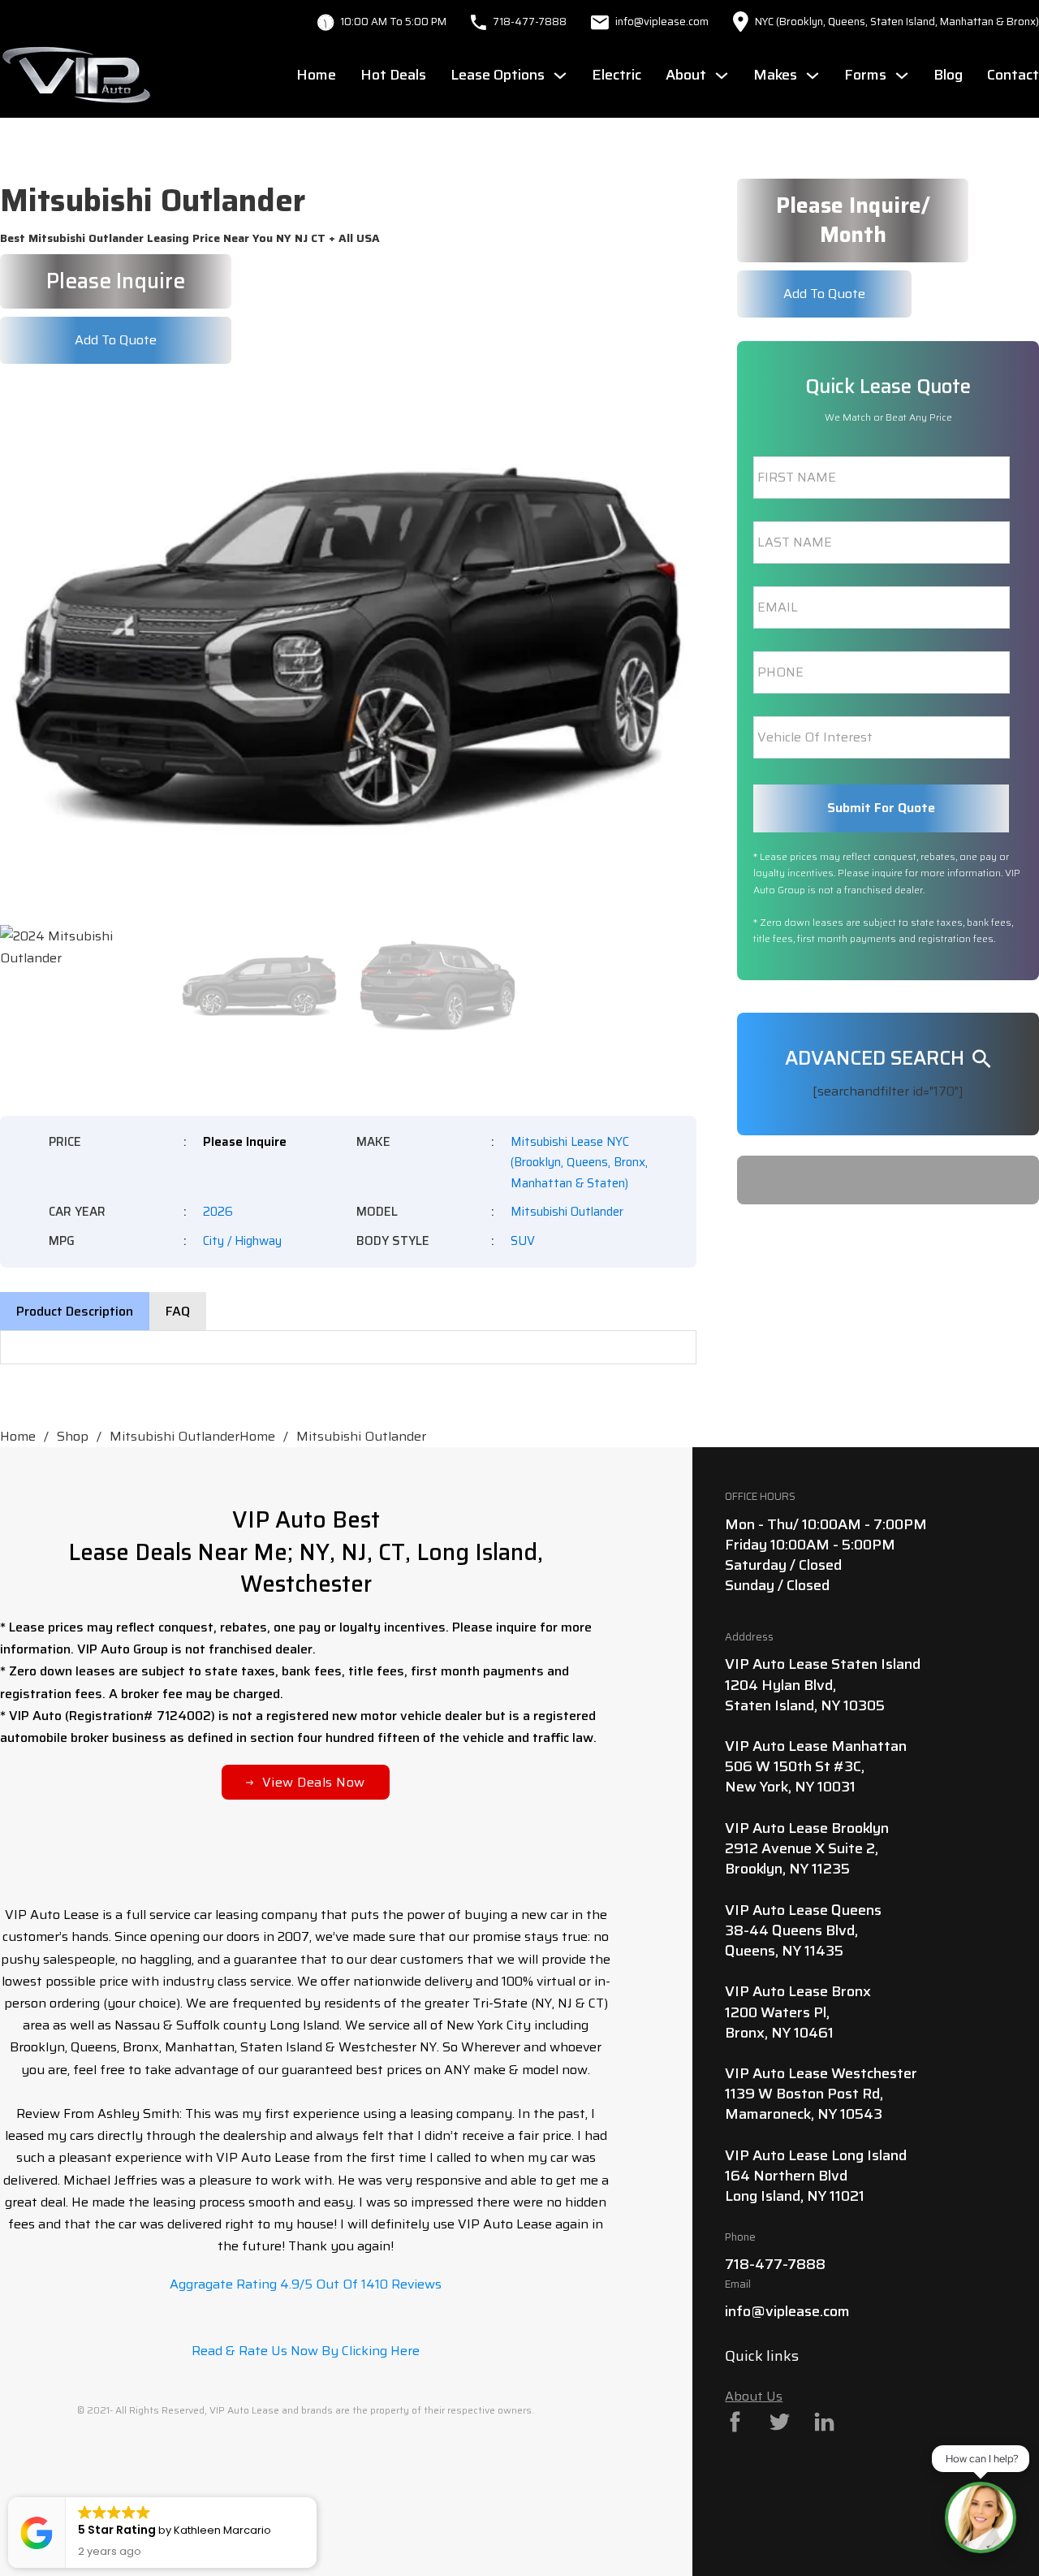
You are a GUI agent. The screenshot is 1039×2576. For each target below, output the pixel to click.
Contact (1013, 75)
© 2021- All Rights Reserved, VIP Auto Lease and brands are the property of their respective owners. (306, 2410)
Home (316, 75)
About (686, 75)
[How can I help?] (981, 2518)
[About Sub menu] (722, 76)
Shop (73, 1436)
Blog (948, 75)
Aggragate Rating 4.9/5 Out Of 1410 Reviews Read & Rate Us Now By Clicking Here (306, 2317)
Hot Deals (393, 75)
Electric (617, 75)
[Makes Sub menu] (813, 76)
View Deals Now (314, 1782)
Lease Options (498, 75)
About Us (754, 2396)
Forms (865, 75)
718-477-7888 (530, 22)
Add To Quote (116, 340)
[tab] (75, 1311)
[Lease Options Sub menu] (560, 76)
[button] (675, 408)
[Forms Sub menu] (902, 76)
